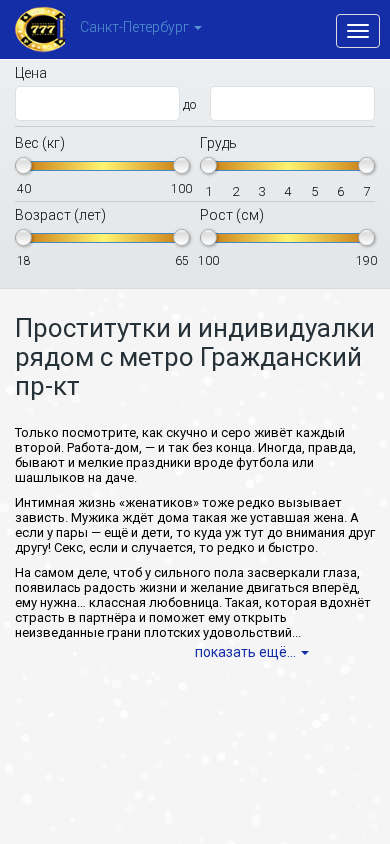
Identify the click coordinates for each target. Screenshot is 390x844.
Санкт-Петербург (134, 27)
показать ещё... (245, 652)
